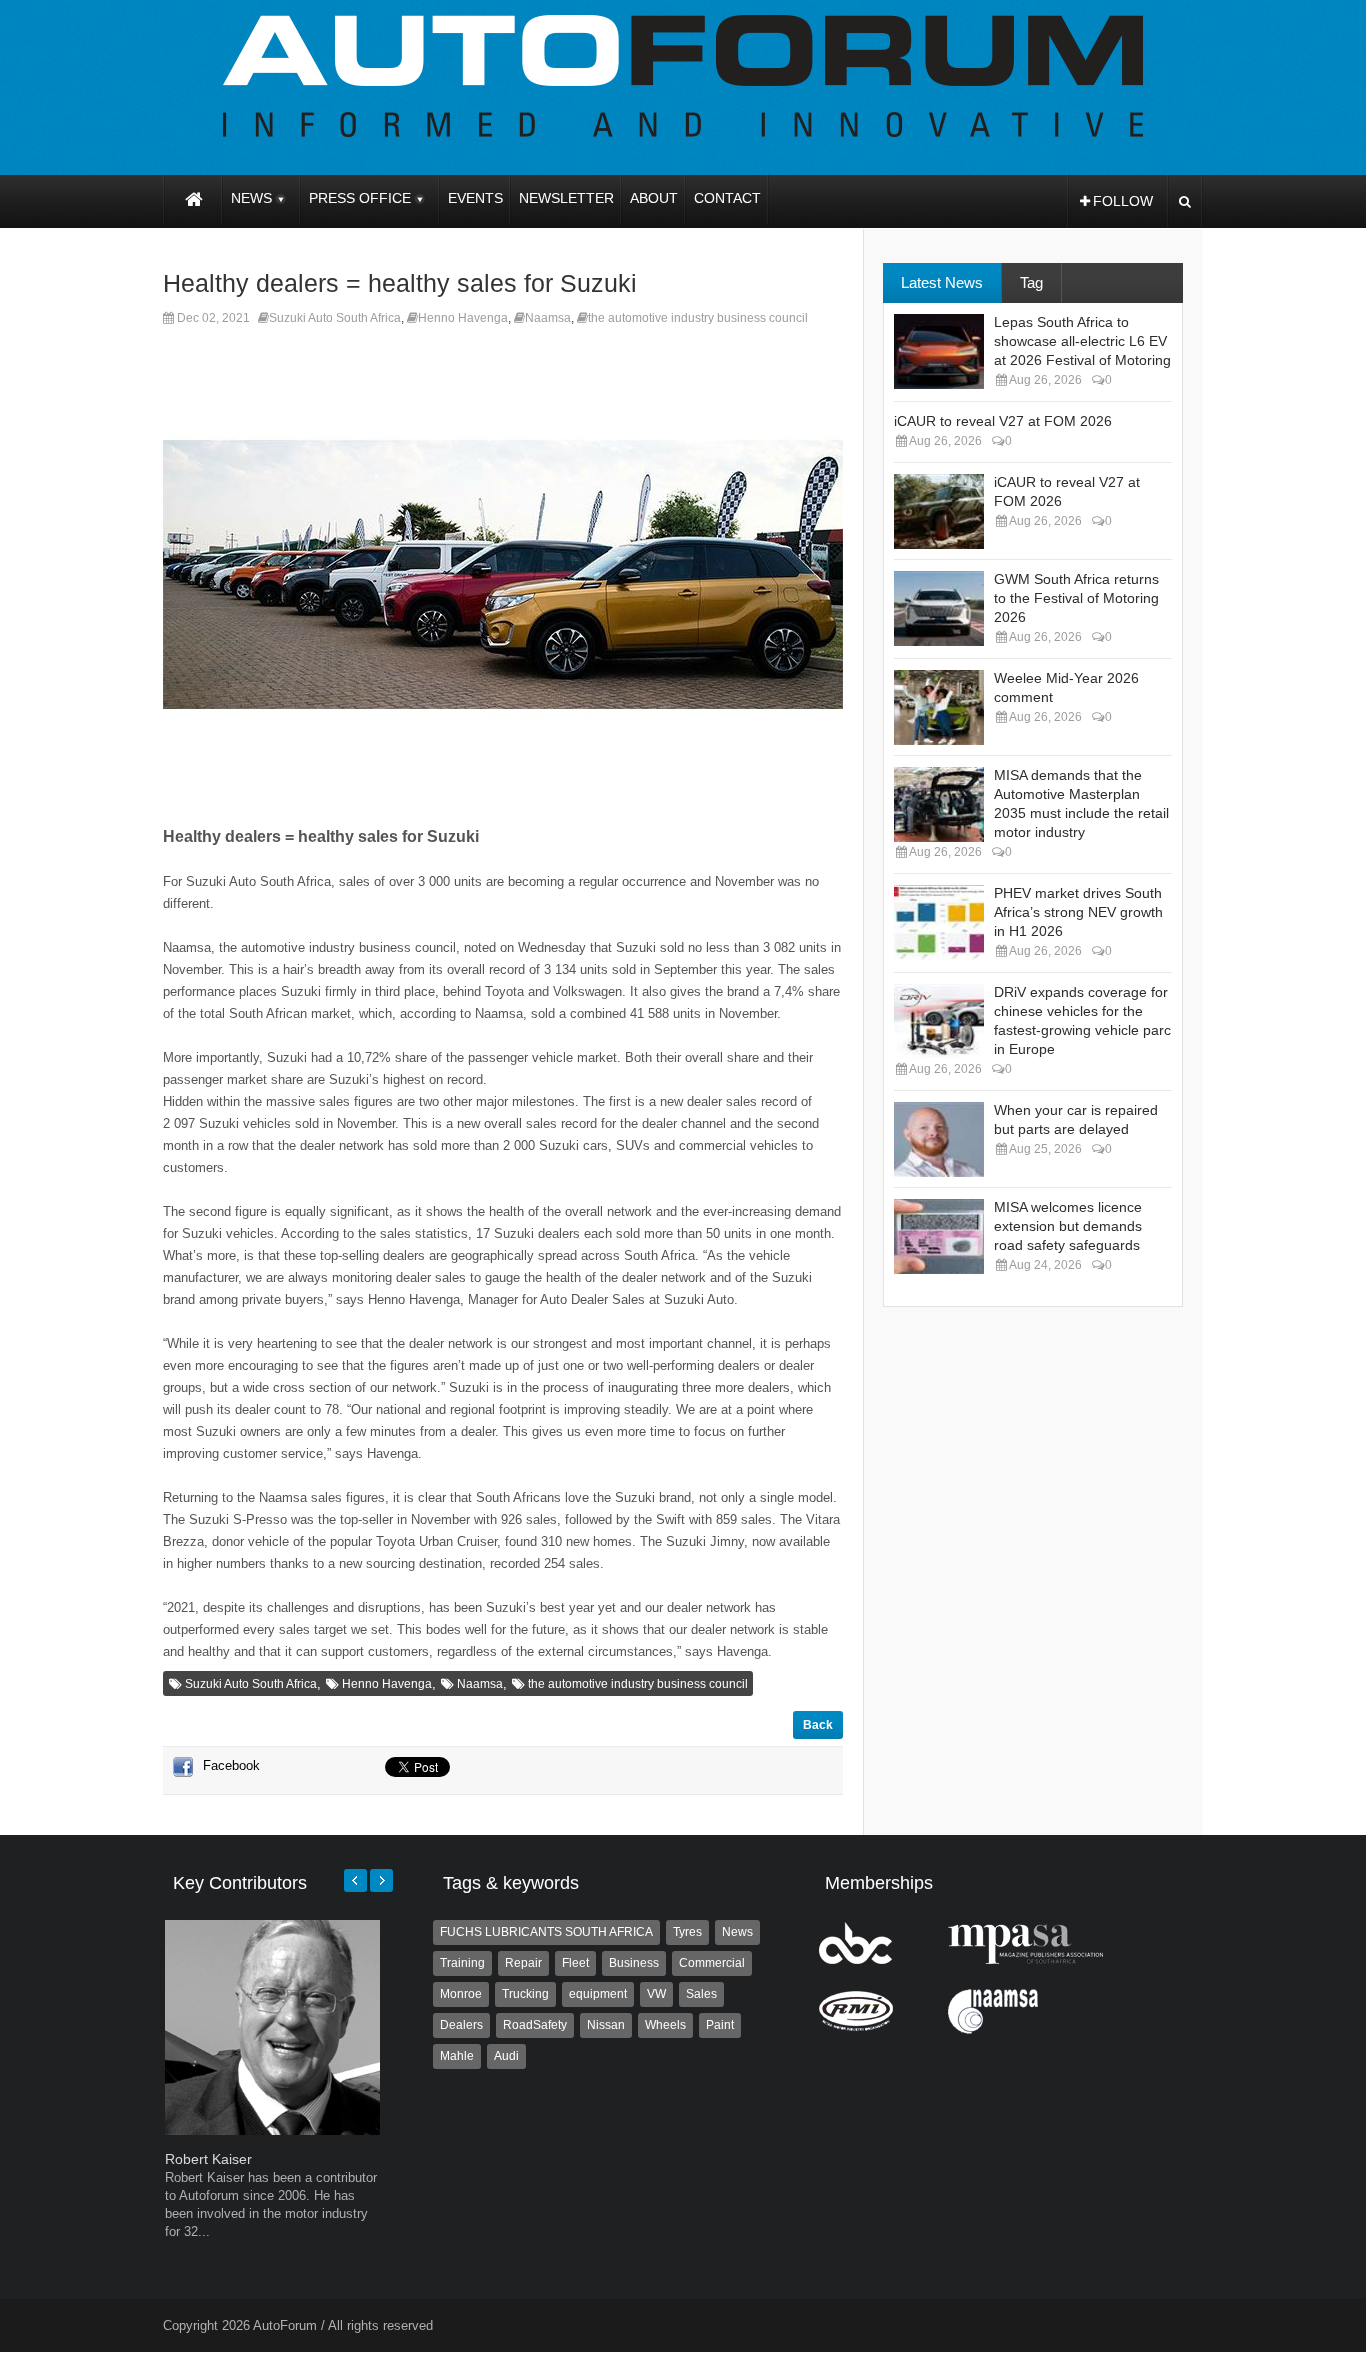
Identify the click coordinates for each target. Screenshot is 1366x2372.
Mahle (457, 2056)
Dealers (461, 2025)
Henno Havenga (463, 318)
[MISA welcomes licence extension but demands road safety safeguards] (939, 1236)
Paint (720, 2025)
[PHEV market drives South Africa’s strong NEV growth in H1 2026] (939, 922)
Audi (506, 2056)
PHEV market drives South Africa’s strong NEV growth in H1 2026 (1078, 912)
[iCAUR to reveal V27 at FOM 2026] (939, 511)
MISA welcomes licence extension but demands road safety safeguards (1068, 1226)
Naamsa (548, 318)
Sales (701, 1994)
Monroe (461, 1994)
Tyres (687, 1932)
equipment (598, 1994)
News (737, 1932)
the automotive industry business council (698, 318)
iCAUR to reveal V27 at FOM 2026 (1003, 421)
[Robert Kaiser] (272, 2130)
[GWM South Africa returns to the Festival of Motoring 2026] (939, 608)
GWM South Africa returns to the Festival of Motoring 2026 (1076, 598)
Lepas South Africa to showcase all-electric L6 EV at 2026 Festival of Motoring (1082, 341)
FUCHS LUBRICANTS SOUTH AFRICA (546, 1932)
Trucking (525, 1994)
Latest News (942, 282)
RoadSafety (535, 2025)
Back (818, 1725)
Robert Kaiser (208, 2159)
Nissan (606, 2025)
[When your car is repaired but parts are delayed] (939, 1139)
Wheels (665, 2025)
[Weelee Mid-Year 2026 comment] (939, 707)
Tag (1031, 282)
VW (656, 1994)
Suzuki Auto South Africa (335, 318)
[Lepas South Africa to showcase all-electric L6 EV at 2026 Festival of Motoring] (939, 351)
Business (634, 1963)
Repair (523, 1963)
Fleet (575, 1963)
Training (462, 1963)
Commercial (712, 1963)
